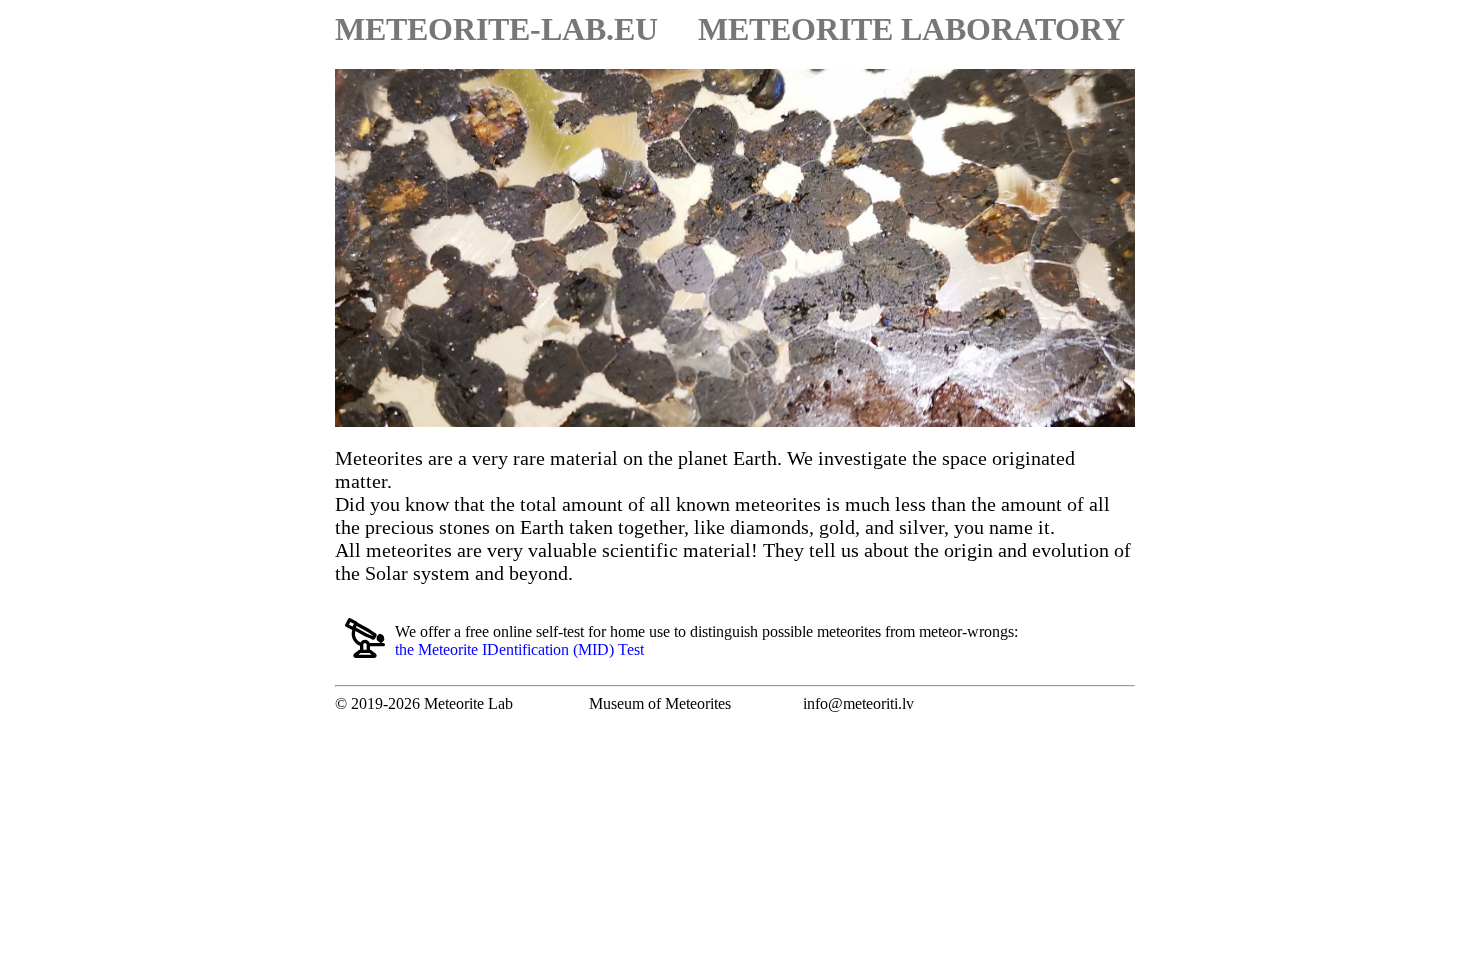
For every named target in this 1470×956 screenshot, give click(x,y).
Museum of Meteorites (660, 703)
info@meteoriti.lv (858, 703)
